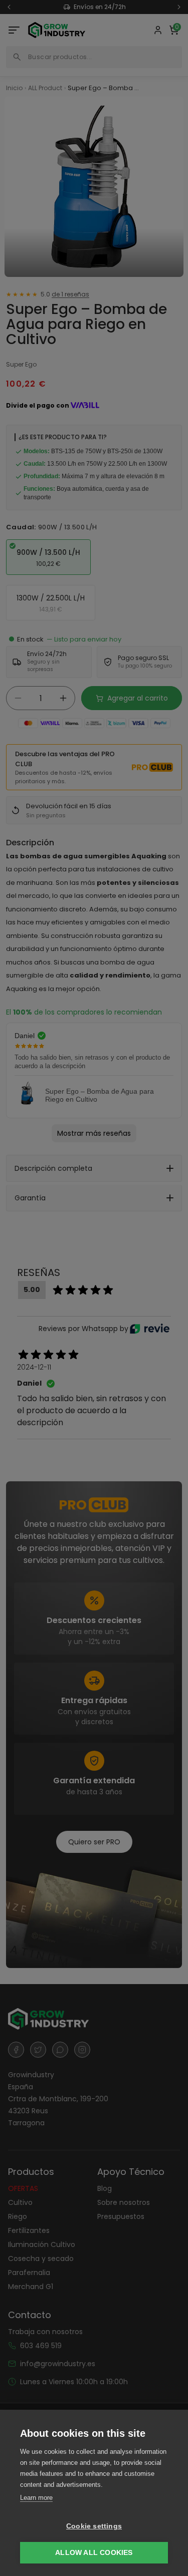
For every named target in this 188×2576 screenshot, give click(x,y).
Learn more (36, 2498)
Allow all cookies (94, 2553)
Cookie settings (94, 2526)
